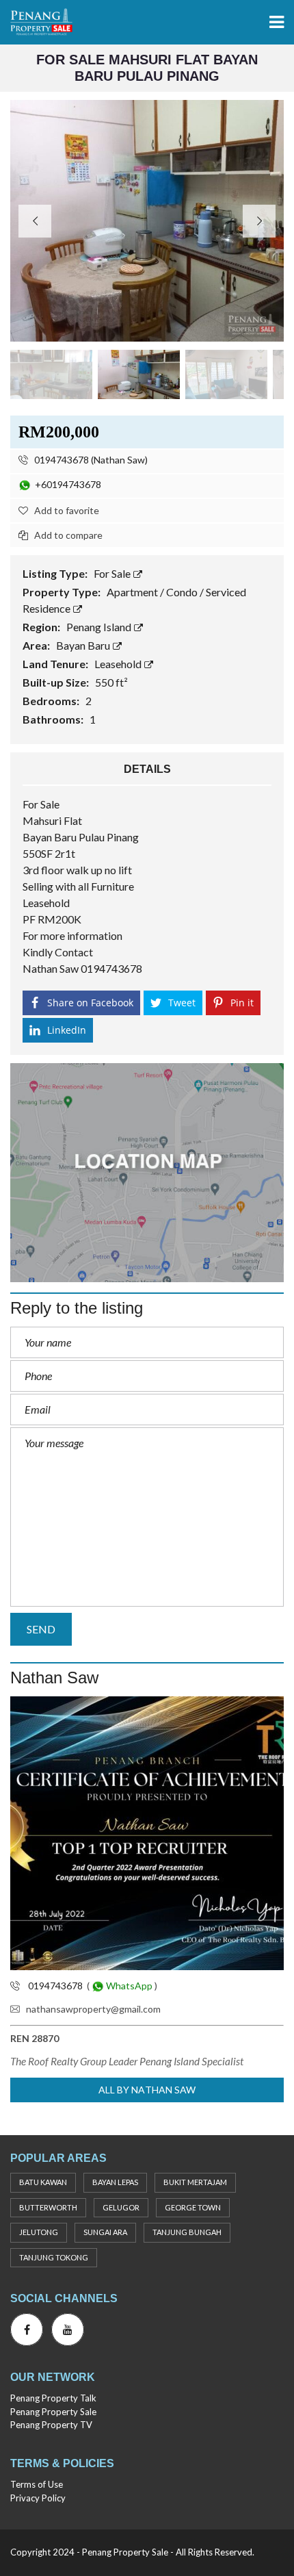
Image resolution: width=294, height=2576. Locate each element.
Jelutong (39, 2232)
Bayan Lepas (115, 2182)
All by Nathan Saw (147, 2090)
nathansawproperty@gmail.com (93, 2009)
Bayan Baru (84, 645)
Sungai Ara (105, 2232)
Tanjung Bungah (187, 2232)
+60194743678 (66, 484)
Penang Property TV (51, 2425)
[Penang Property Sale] (36, 22)
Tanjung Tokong (54, 2257)
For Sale (113, 573)
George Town (193, 2207)
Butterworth (48, 2207)
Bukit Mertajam (195, 2182)
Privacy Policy (38, 2498)
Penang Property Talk (53, 2398)
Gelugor (121, 2207)
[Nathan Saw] (147, 1833)
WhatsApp (128, 1986)
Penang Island (100, 627)
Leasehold (119, 664)
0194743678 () (90, 460)
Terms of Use (37, 2484)
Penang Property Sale (53, 2412)
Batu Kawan (43, 2182)
